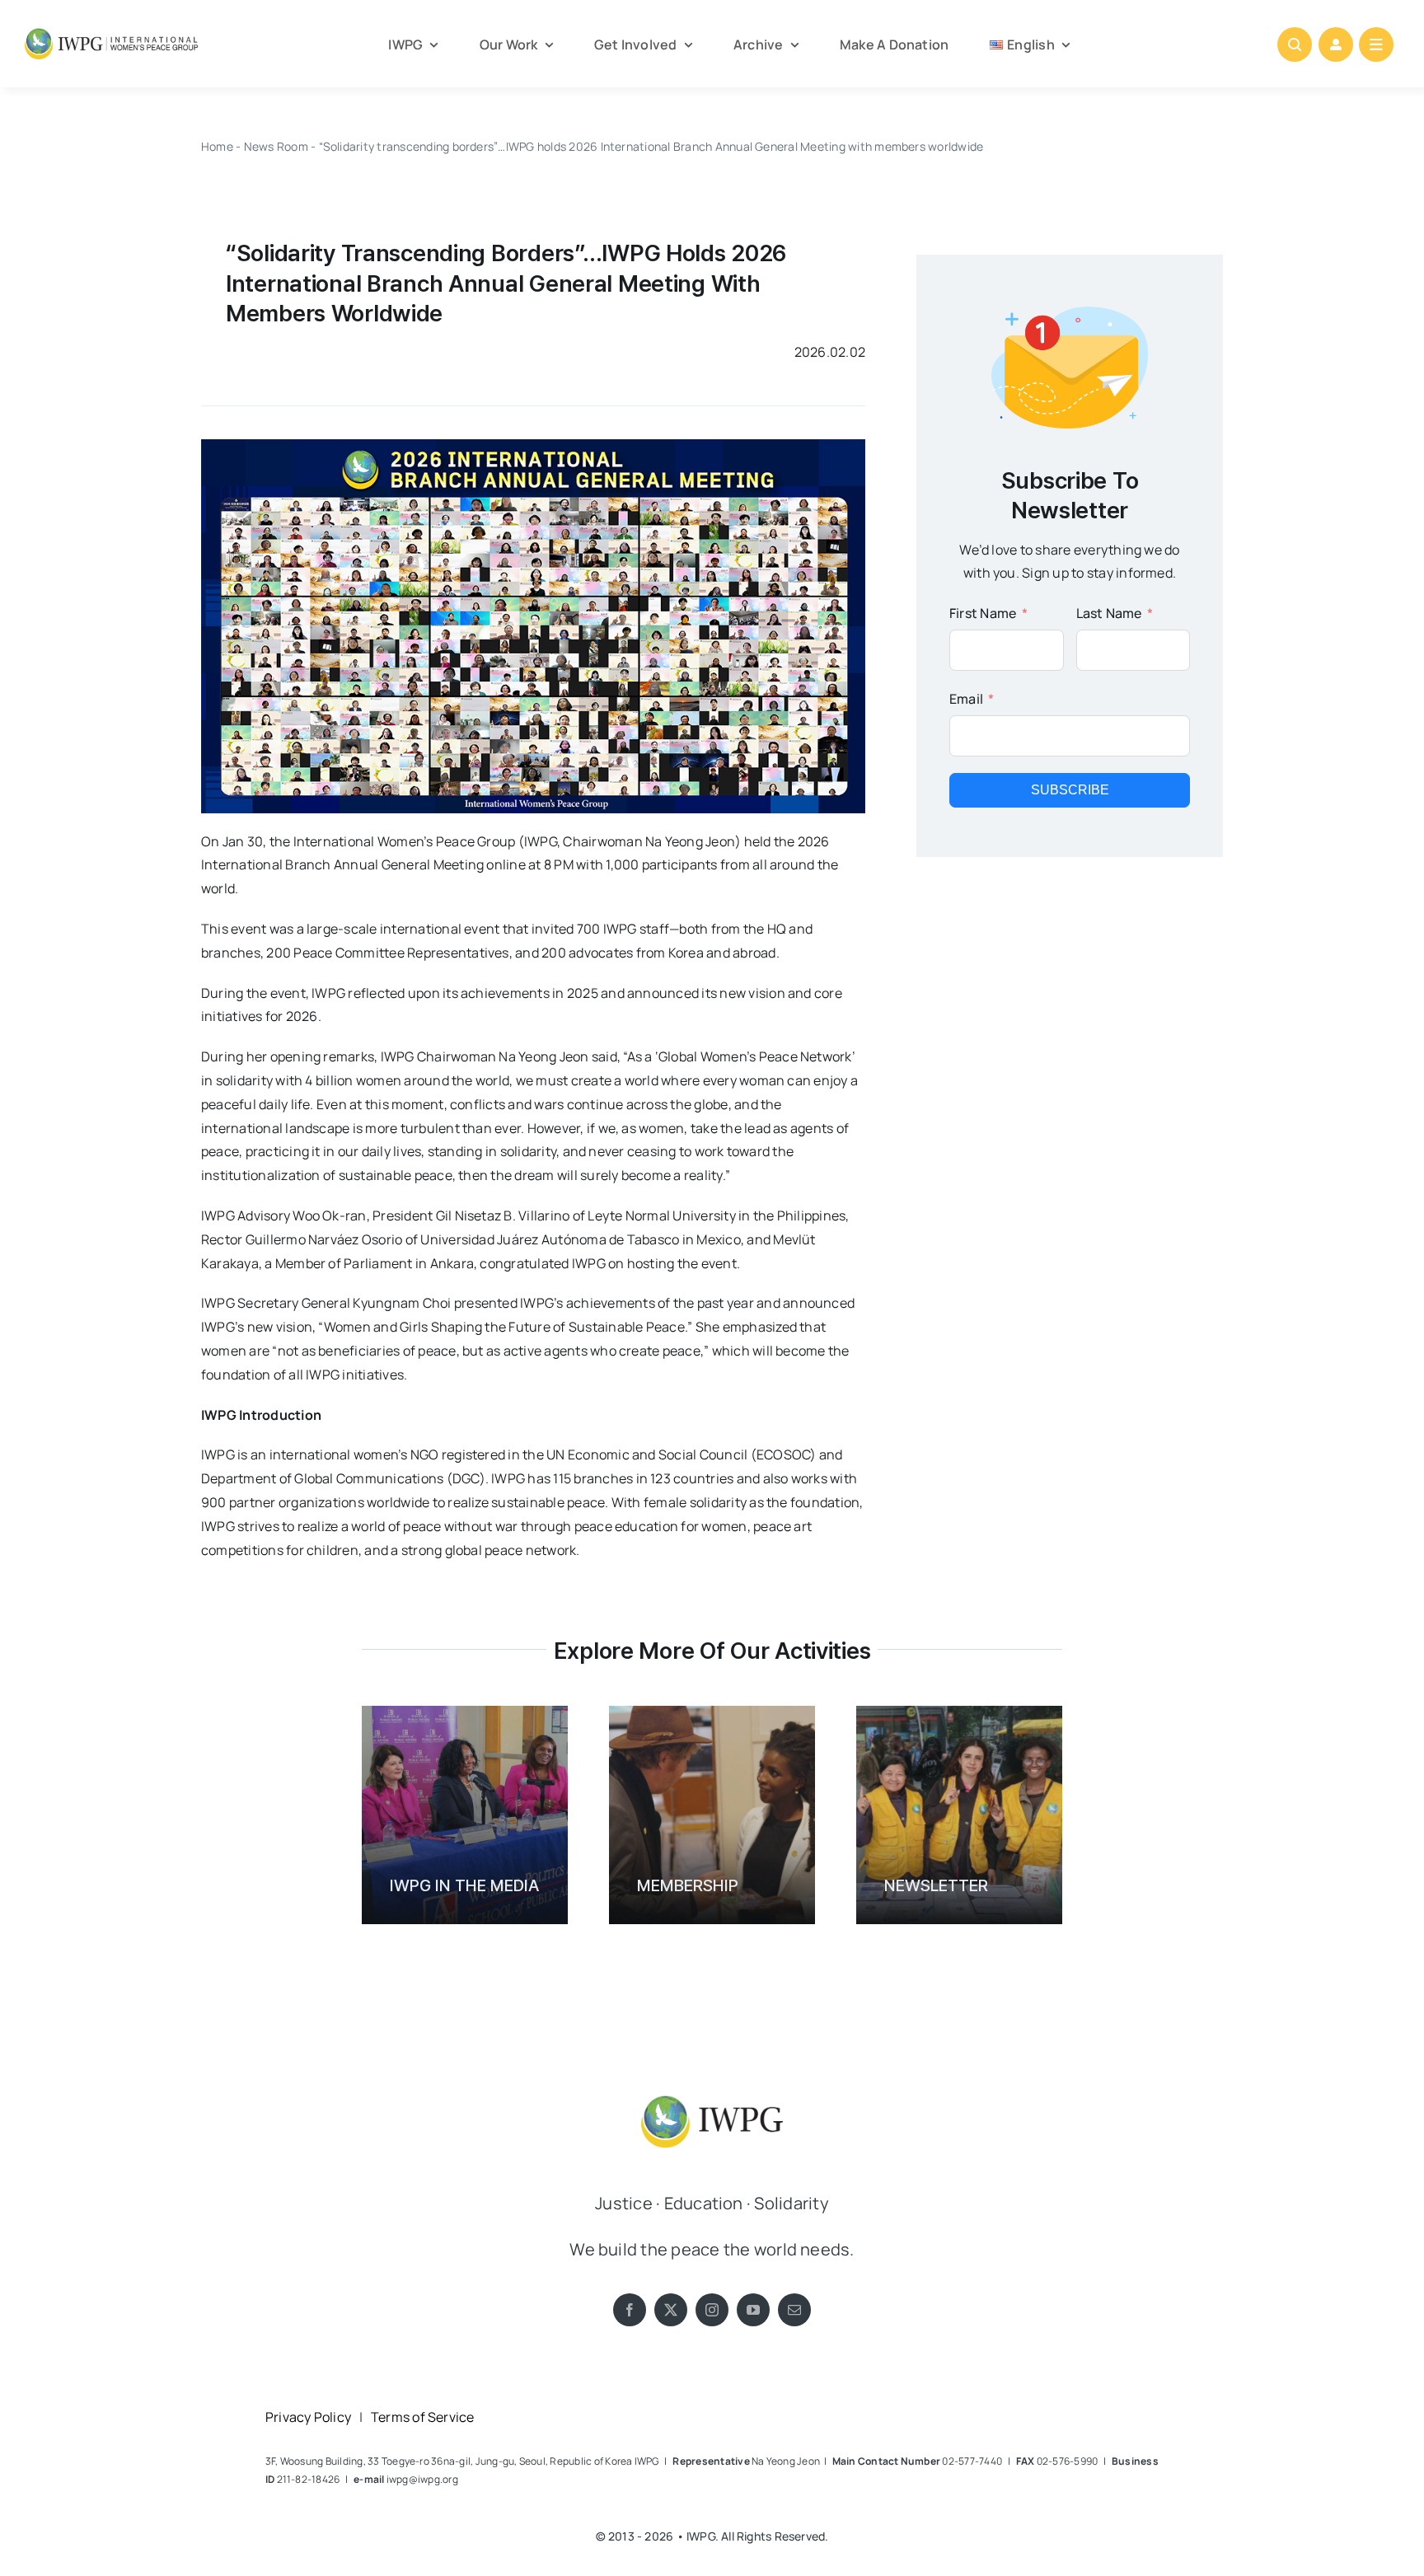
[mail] (794, 2310)
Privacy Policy (308, 2417)
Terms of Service (423, 2417)
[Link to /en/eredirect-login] (1336, 44)
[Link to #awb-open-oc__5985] (1376, 44)
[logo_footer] (712, 2090)
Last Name (1109, 613)
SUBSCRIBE (1070, 790)
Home (217, 146)
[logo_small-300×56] (111, 35)
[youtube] (753, 2310)
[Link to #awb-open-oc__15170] (1295, 44)
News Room (276, 146)
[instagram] (712, 2310)
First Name (983, 613)
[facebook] (630, 2310)
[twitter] (671, 2310)
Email (966, 699)
